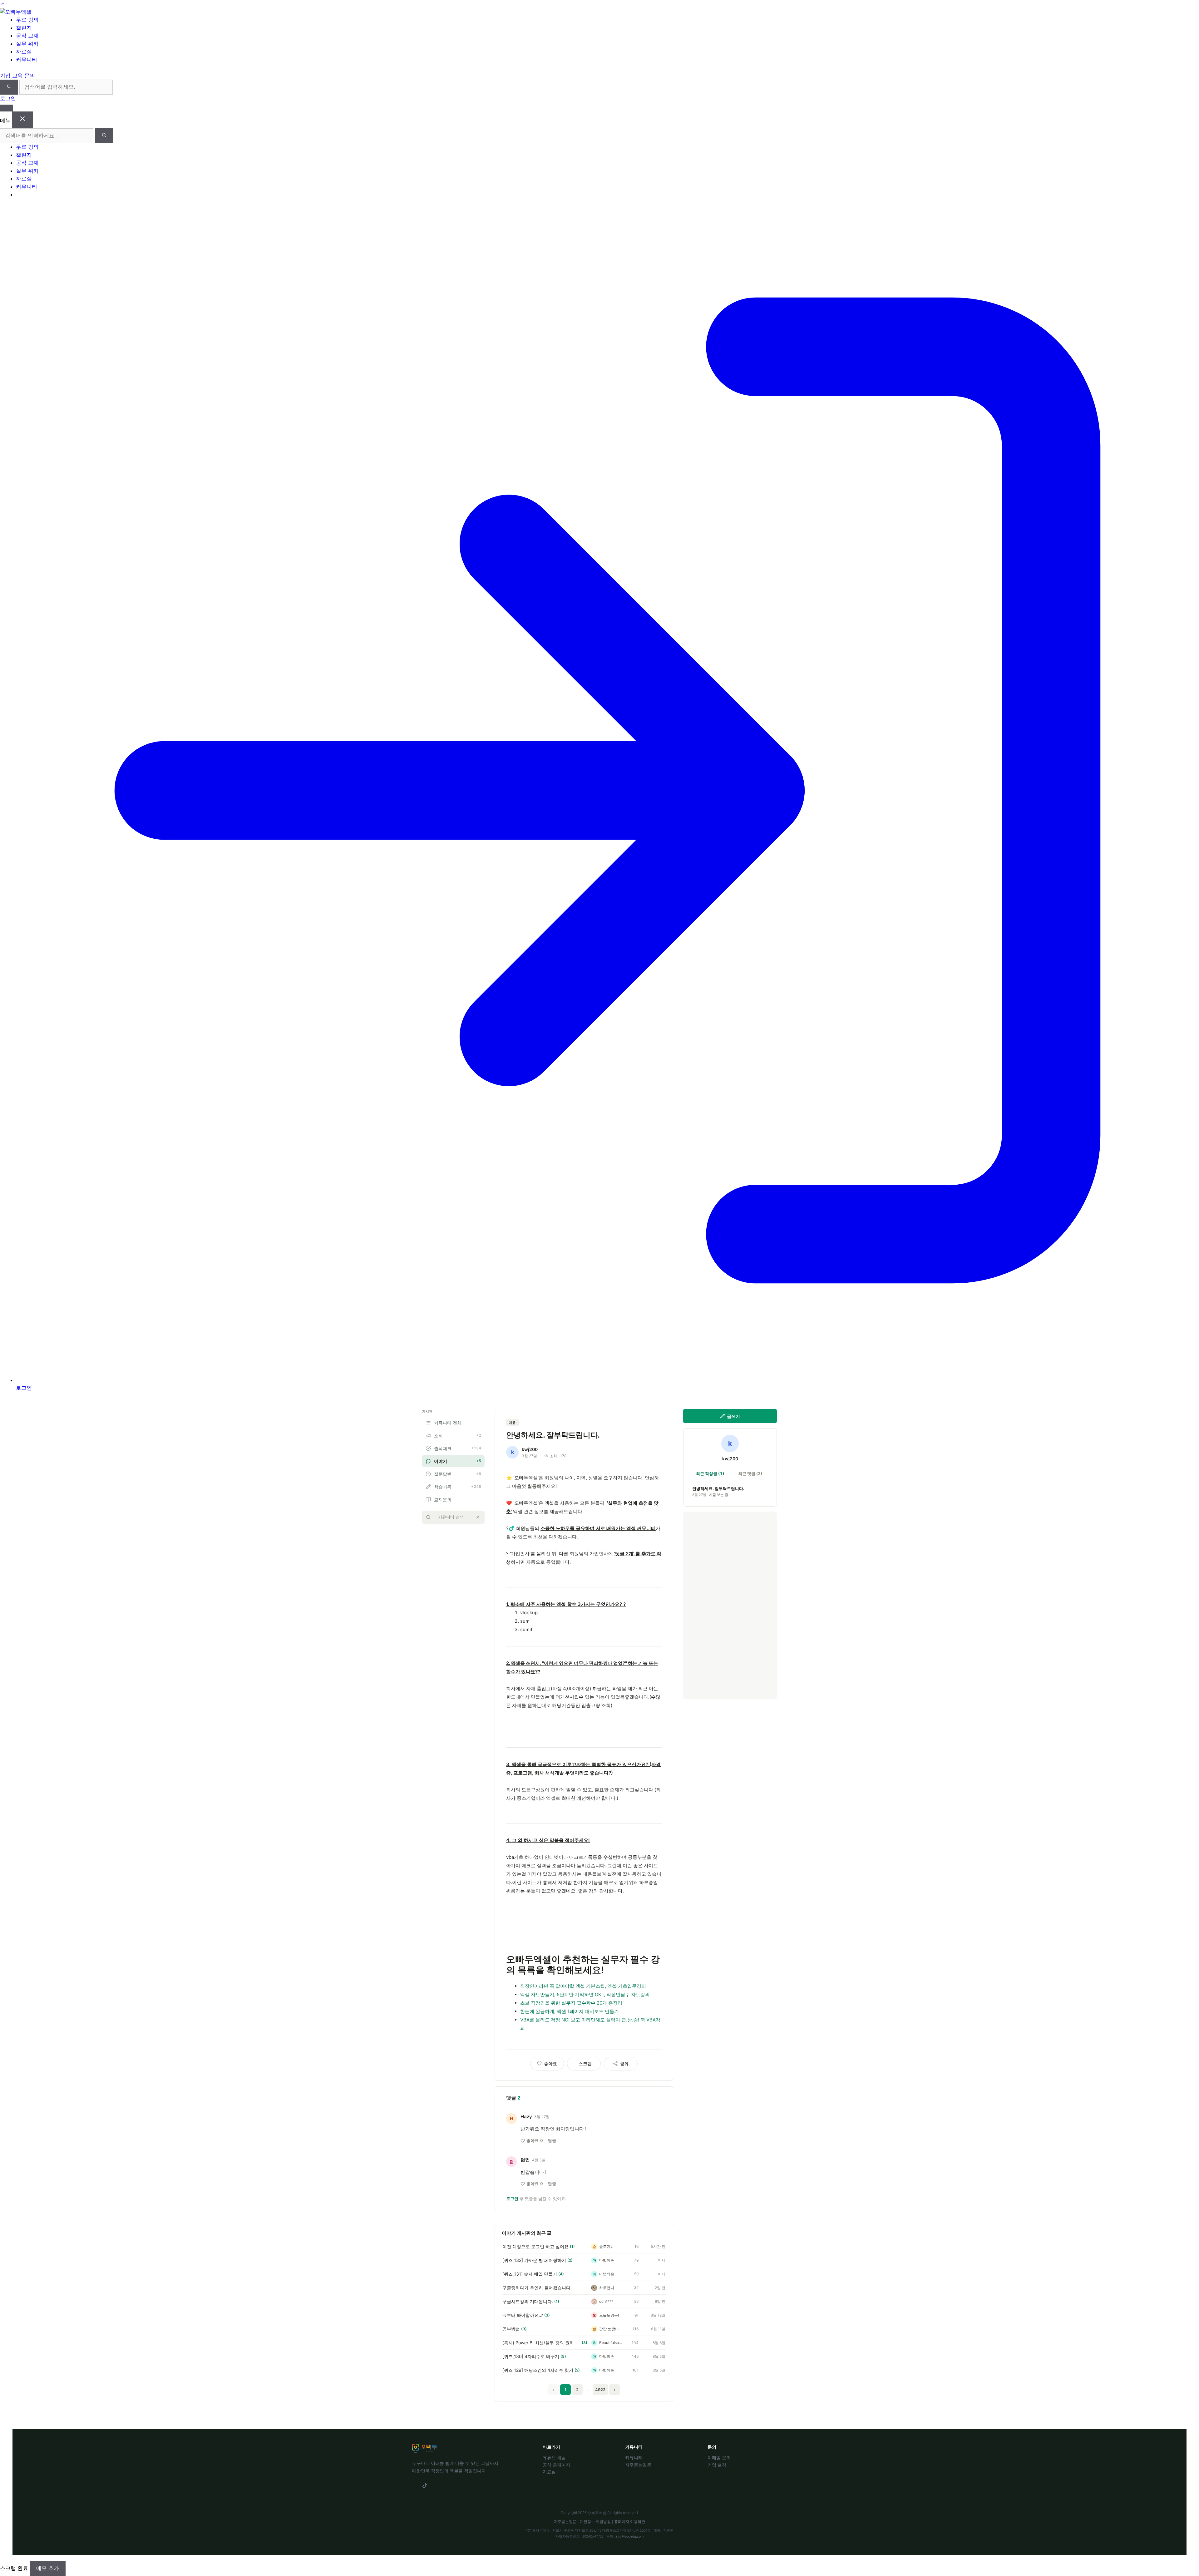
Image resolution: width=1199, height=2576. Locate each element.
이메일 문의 (719, 2458)
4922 (600, 2390)
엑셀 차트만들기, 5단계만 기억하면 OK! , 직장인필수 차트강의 (585, 1994)
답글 (552, 2140)
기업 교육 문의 (17, 76)
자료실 (24, 179)
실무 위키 (27, 171)
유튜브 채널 (554, 2458)
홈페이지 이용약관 (630, 2522)
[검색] (9, 87)
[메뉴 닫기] (22, 120)
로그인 (8, 98)
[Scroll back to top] (3, 4)
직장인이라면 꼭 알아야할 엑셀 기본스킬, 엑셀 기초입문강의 (583, 1986)
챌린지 (24, 155)
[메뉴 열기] (7, 108)
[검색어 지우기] (478, 1517)
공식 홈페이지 (556, 2465)
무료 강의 (27, 147)
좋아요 (535, 2140)
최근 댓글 (750, 1473)
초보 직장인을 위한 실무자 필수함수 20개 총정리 (571, 2003)
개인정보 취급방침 (595, 2522)
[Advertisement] (730, 1605)
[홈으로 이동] (16, 12)
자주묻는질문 (638, 2465)
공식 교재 (27, 163)
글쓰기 (733, 1416)
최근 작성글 (710, 1473)
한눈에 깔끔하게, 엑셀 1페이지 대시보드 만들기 (570, 2011)
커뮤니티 (27, 187)
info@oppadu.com (630, 2536)
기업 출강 (717, 2465)
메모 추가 (48, 2568)
